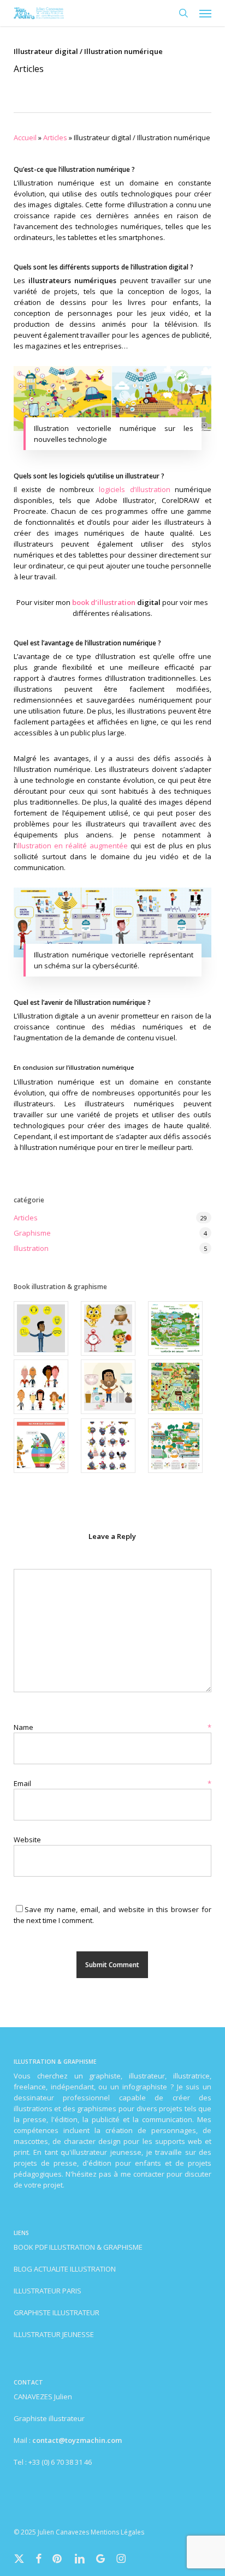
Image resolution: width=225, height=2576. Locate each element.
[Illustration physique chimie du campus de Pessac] (180, 1446)
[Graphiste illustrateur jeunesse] (112, 1387)
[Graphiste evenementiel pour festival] (112, 1446)
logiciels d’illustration (135, 489)
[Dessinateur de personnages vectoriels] (45, 1387)
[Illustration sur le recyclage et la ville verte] (180, 1328)
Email (113, 1783)
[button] (205, 13)
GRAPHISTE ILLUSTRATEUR (57, 2313)
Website (27, 1840)
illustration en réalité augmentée (72, 846)
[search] (183, 13)
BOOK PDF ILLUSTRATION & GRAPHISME (78, 2247)
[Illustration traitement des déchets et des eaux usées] (45, 1446)
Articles (29, 69)
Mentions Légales (117, 2532)
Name (113, 1727)
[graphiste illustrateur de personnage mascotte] (112, 1328)
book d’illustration (104, 602)
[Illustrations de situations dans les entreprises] (45, 1328)
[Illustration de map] (180, 1387)
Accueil (25, 137)
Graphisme (32, 1233)
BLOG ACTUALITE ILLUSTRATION (65, 2269)
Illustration (31, 1248)
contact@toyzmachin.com (77, 2440)
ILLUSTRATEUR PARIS (48, 2291)
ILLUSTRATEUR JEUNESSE (54, 2334)
